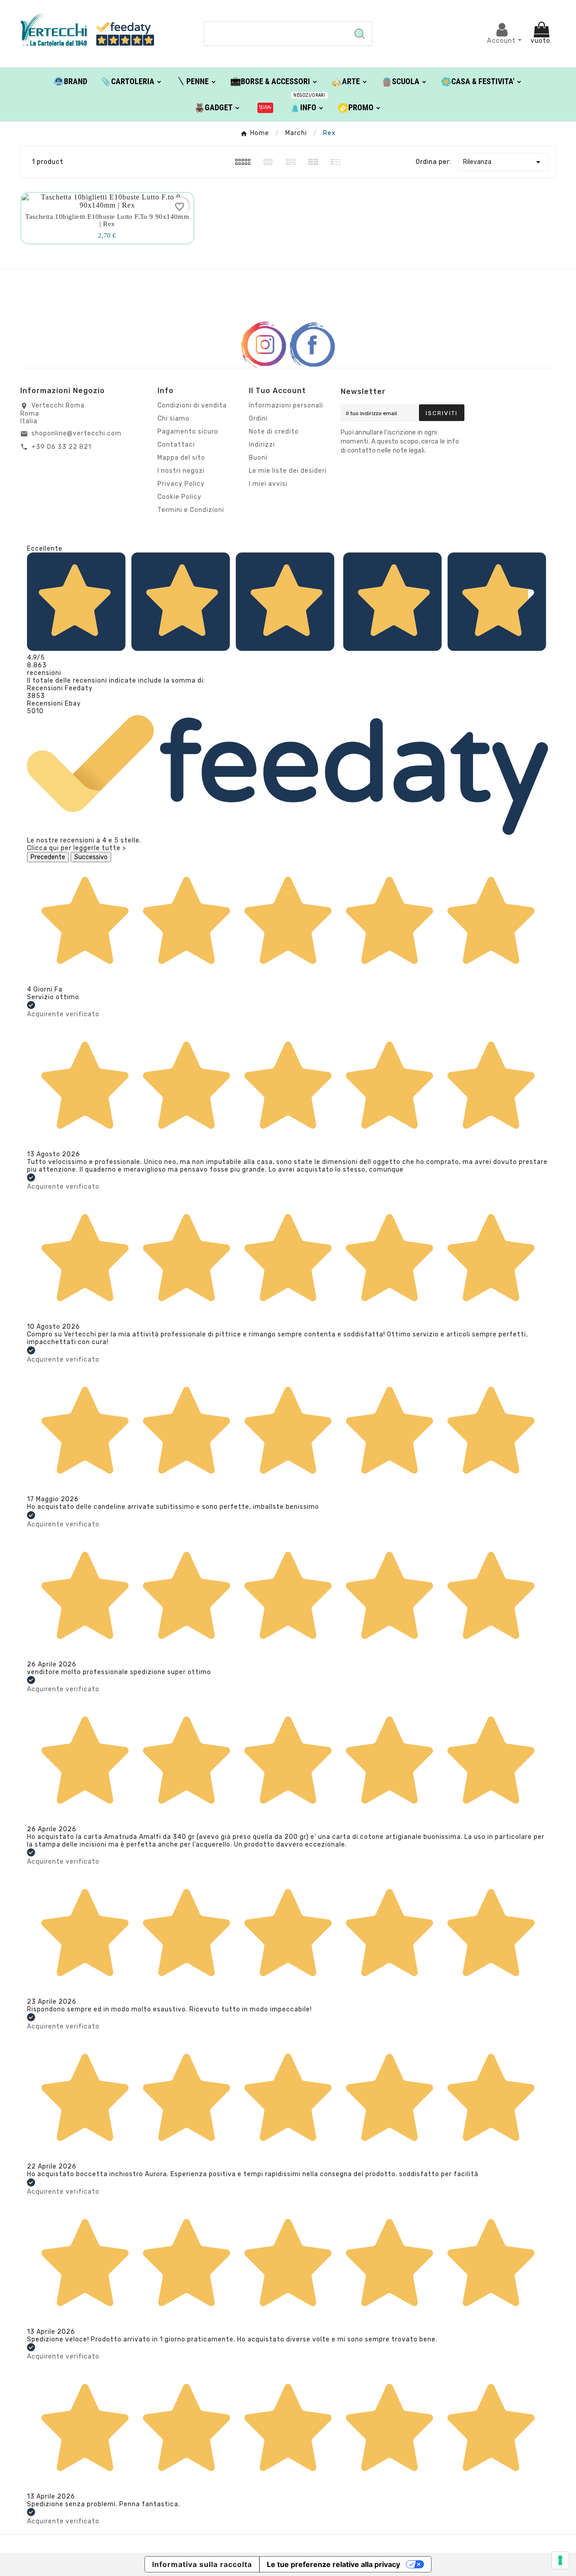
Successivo (91, 857)
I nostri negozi (181, 471)
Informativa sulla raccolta (202, 2564)
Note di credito (274, 432)
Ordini (258, 419)
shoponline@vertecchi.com (76, 433)
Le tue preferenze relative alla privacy (333, 2564)
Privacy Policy (181, 484)
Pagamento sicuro (188, 432)
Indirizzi (262, 445)
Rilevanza (503, 162)
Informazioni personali (286, 405)
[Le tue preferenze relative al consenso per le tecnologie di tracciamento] (560, 2560)
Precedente (48, 857)
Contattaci (176, 445)
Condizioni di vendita (192, 405)
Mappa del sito (181, 458)
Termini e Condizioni (191, 510)
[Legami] (265, 107)
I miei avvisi (268, 484)
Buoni (258, 458)
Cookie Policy (180, 497)
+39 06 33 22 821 (61, 447)
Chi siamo (173, 419)
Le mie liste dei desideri (288, 471)
